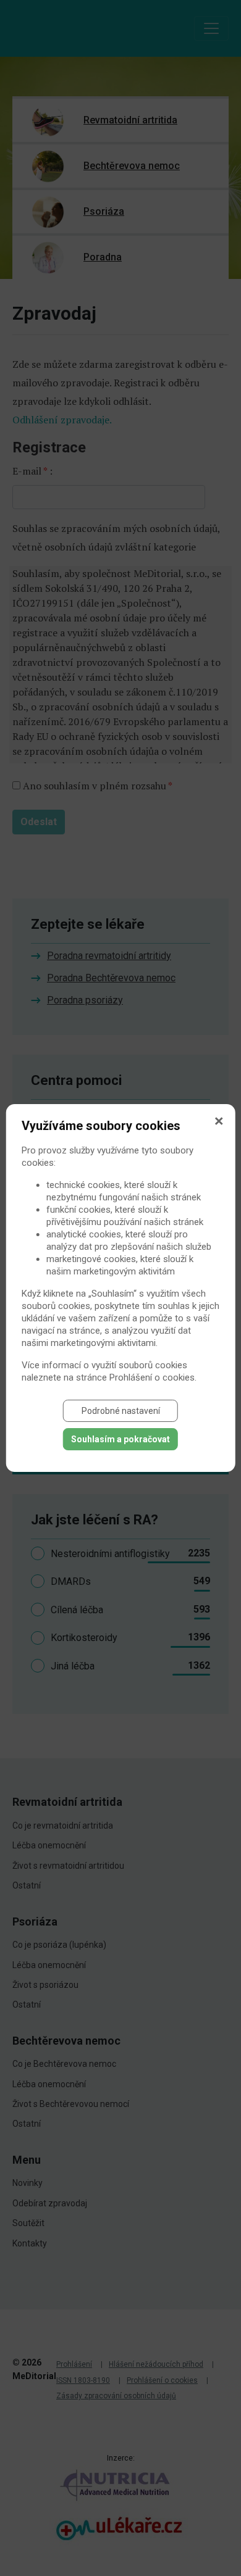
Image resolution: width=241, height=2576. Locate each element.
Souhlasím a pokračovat (120, 1439)
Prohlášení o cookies (152, 1377)
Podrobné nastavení (121, 1411)
